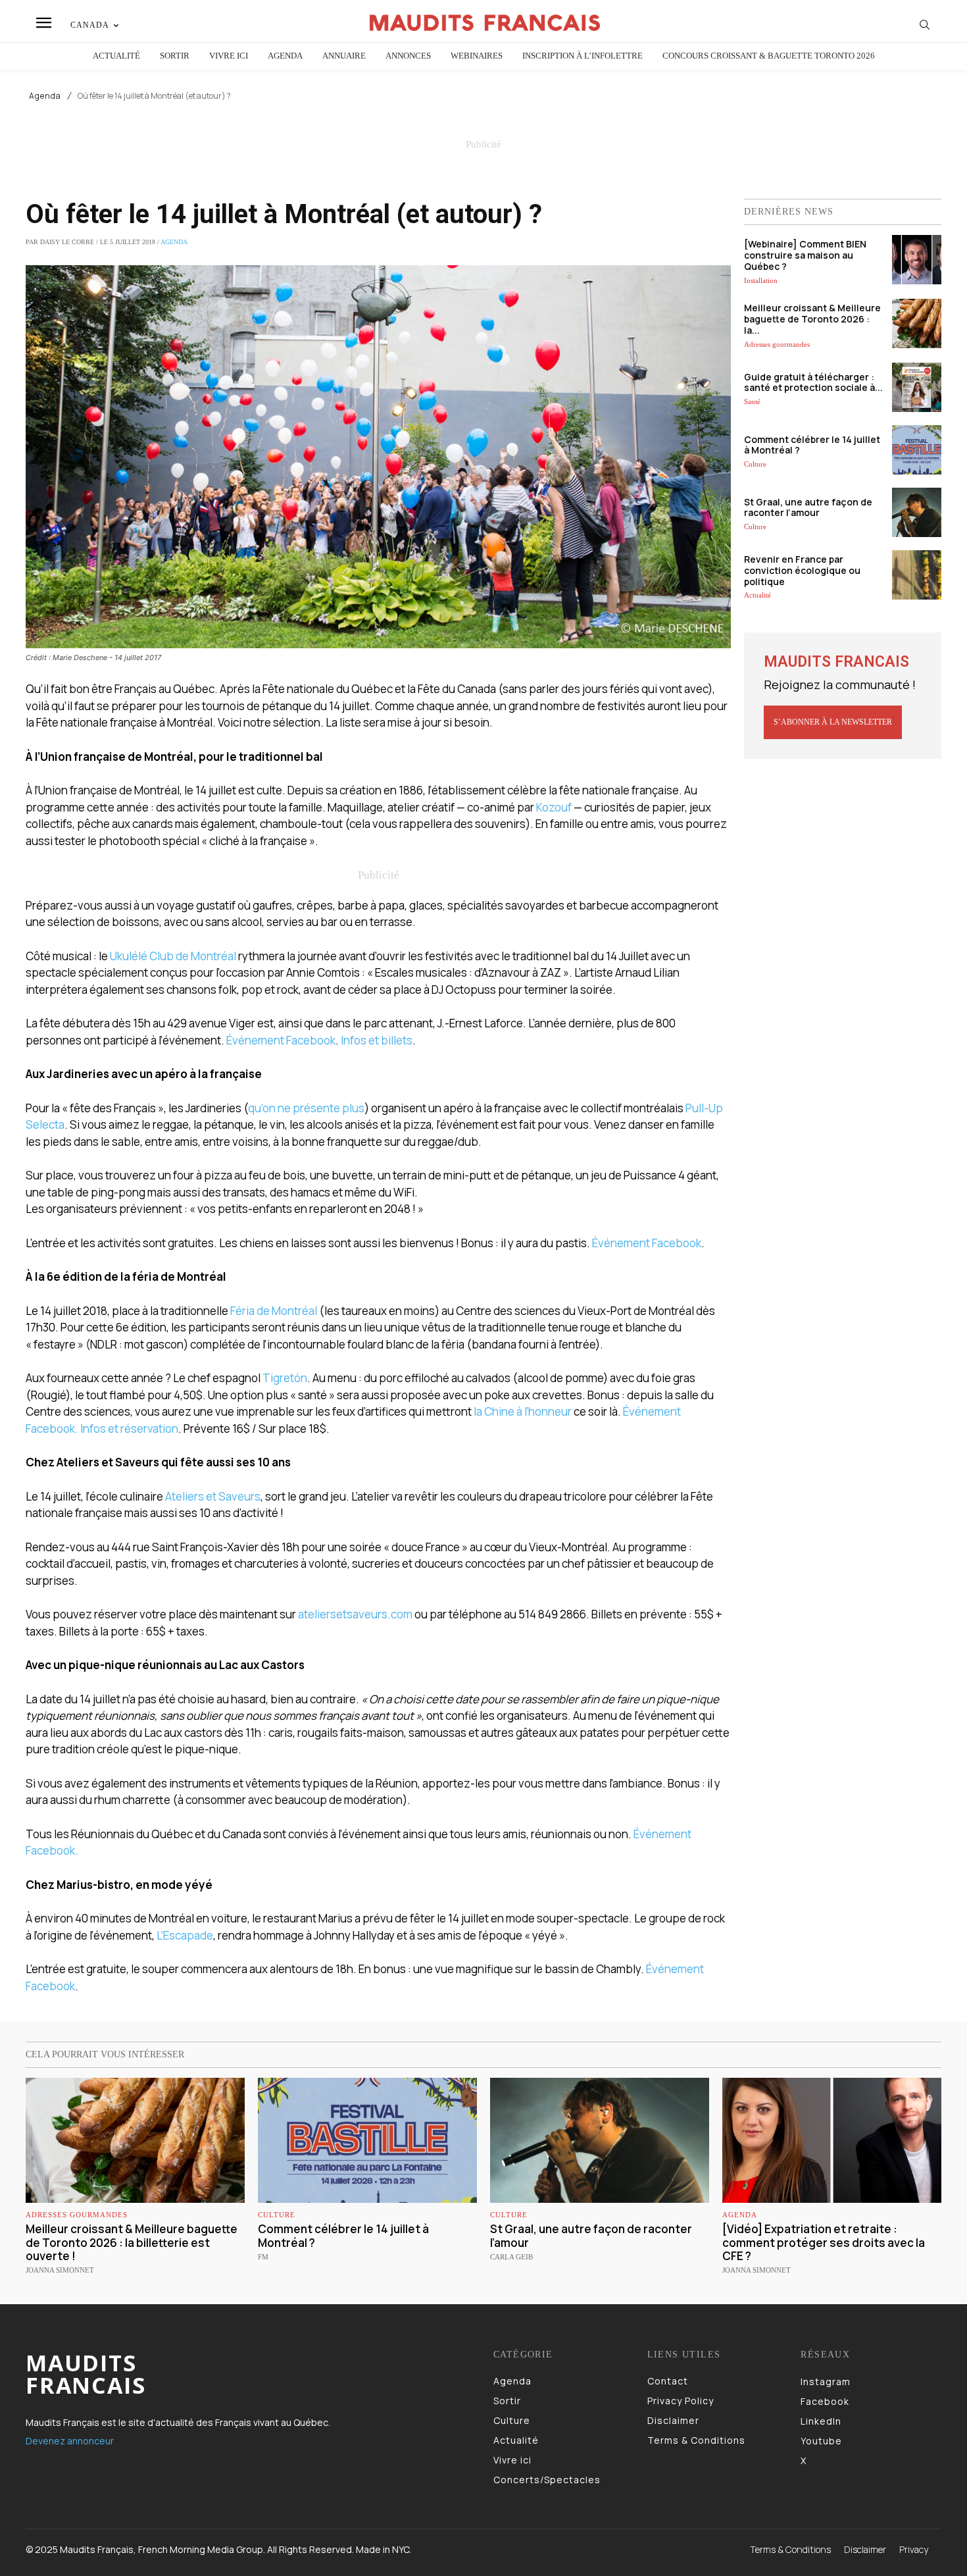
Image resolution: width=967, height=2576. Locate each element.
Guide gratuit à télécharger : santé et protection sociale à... (813, 382)
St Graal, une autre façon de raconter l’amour (808, 507)
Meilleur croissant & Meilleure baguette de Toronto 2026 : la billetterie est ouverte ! (132, 2242)
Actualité (757, 595)
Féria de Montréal (274, 1311)
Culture (755, 464)
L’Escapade (185, 1935)
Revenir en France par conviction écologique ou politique (802, 570)
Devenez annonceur (70, 2441)
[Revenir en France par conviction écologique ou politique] (917, 575)
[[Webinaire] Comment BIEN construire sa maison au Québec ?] (917, 260)
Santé (752, 401)
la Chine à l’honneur (523, 1411)
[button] (925, 24)
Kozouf (554, 807)
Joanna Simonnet (60, 2270)
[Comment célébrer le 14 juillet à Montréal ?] (917, 450)
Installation (761, 280)
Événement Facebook (281, 1040)
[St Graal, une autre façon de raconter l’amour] (917, 512)
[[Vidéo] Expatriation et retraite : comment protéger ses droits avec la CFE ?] (832, 2140)
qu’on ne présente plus (306, 1108)
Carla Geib (511, 2257)
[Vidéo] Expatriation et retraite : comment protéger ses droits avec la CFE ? (824, 2242)
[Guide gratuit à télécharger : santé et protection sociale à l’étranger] (917, 387)
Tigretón (285, 1378)
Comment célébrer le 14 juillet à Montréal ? (812, 445)
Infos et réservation (129, 1429)
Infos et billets (377, 1040)
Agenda (45, 96)
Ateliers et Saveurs (213, 1496)
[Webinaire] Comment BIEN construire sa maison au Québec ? (805, 255)
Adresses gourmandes (777, 344)
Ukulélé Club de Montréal (173, 956)
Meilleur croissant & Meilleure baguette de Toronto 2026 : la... (812, 319)
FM (263, 2257)
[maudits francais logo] (485, 23)
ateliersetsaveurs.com (355, 1614)
